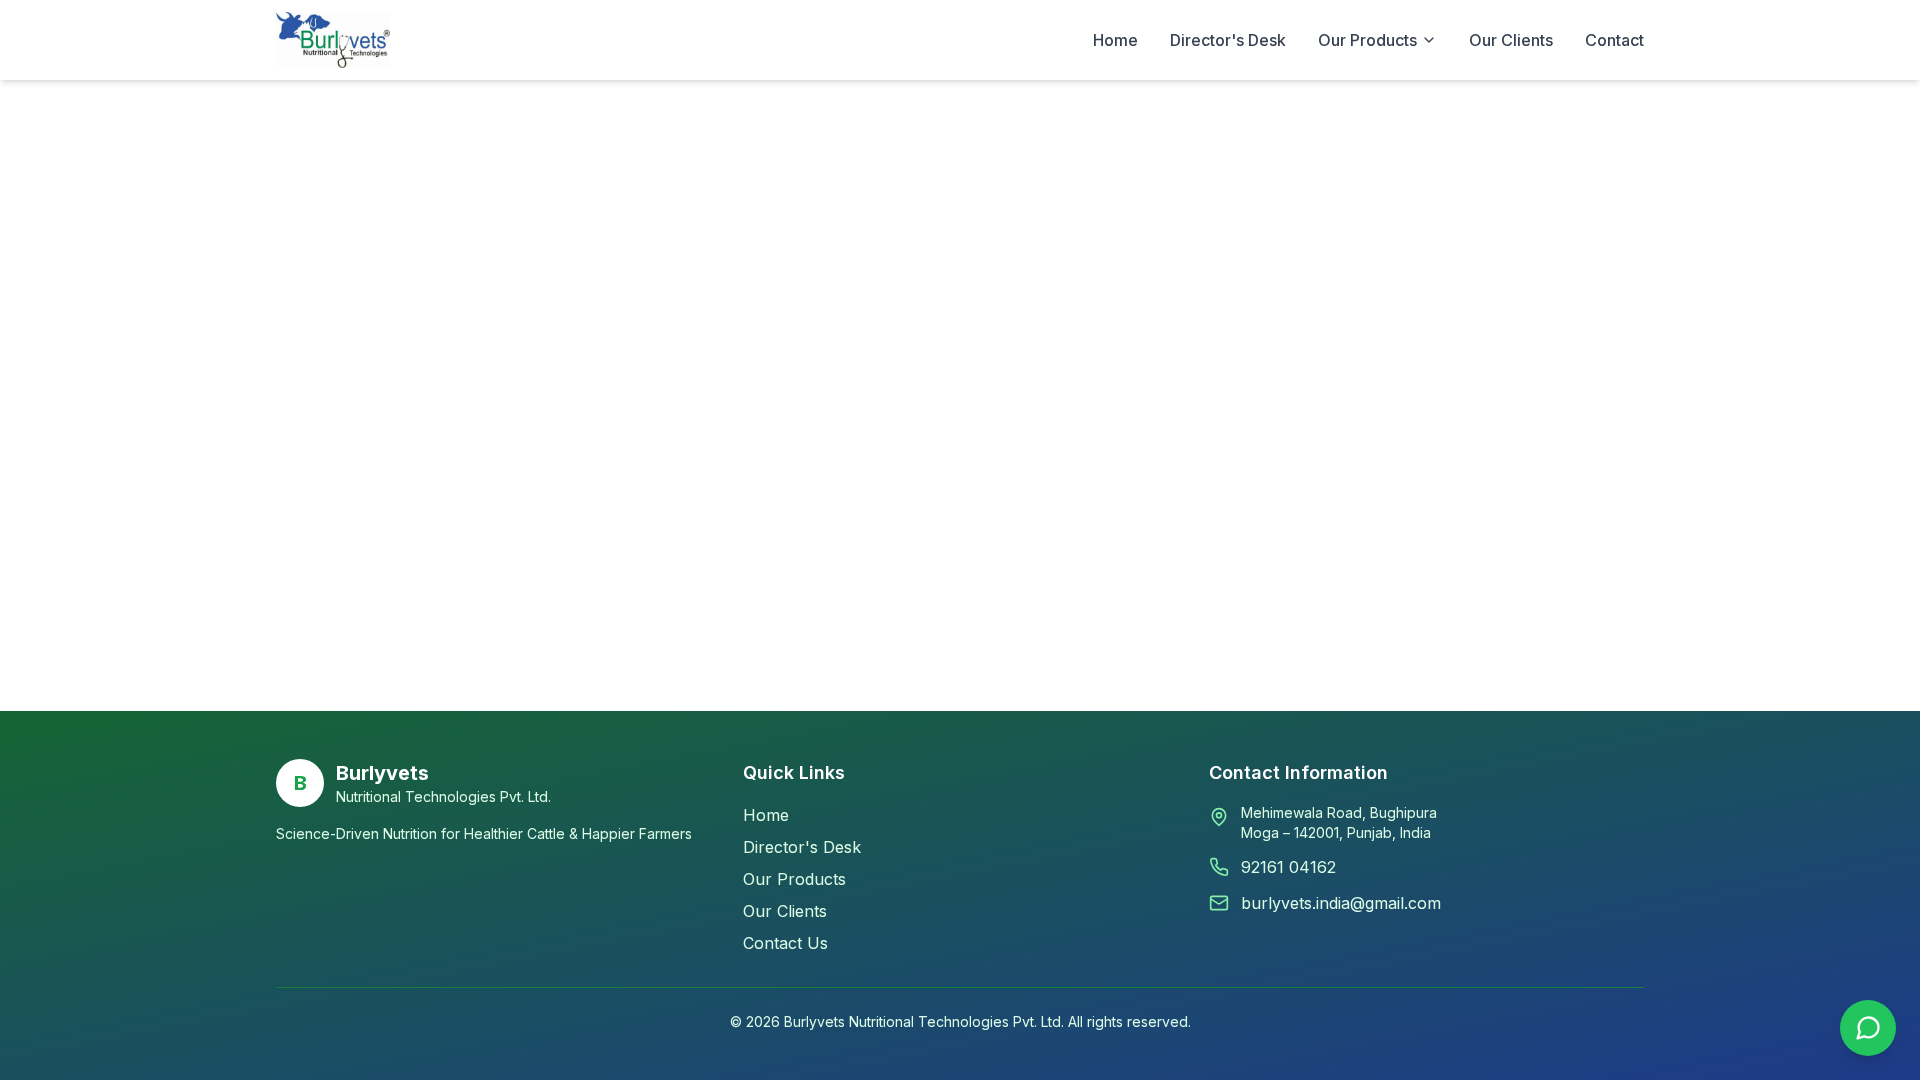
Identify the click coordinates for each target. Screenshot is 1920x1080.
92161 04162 (1288, 867)
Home (1115, 40)
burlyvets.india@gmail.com (1341, 903)
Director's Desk (1228, 40)
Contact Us (785, 943)
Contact (1614, 40)
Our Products (794, 879)
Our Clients (1511, 40)
